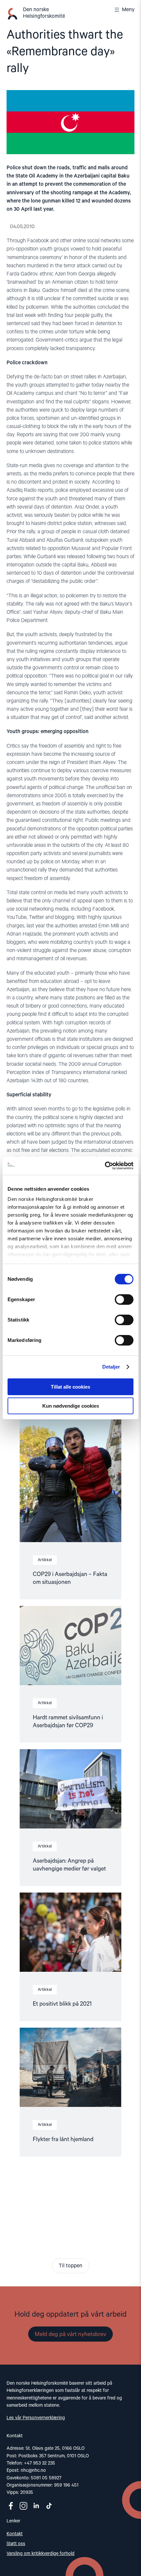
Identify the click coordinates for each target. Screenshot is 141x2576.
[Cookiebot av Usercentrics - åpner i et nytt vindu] (105, 1166)
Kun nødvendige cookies (71, 1406)
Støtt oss (16, 2544)
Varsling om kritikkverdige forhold (40, 2554)
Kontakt (15, 2534)
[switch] (124, 1300)
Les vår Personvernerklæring (36, 2418)
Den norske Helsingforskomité (44, 13)
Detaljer (111, 1367)
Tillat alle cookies (70, 1387)
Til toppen (70, 2266)
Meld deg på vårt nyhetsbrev (70, 2334)
